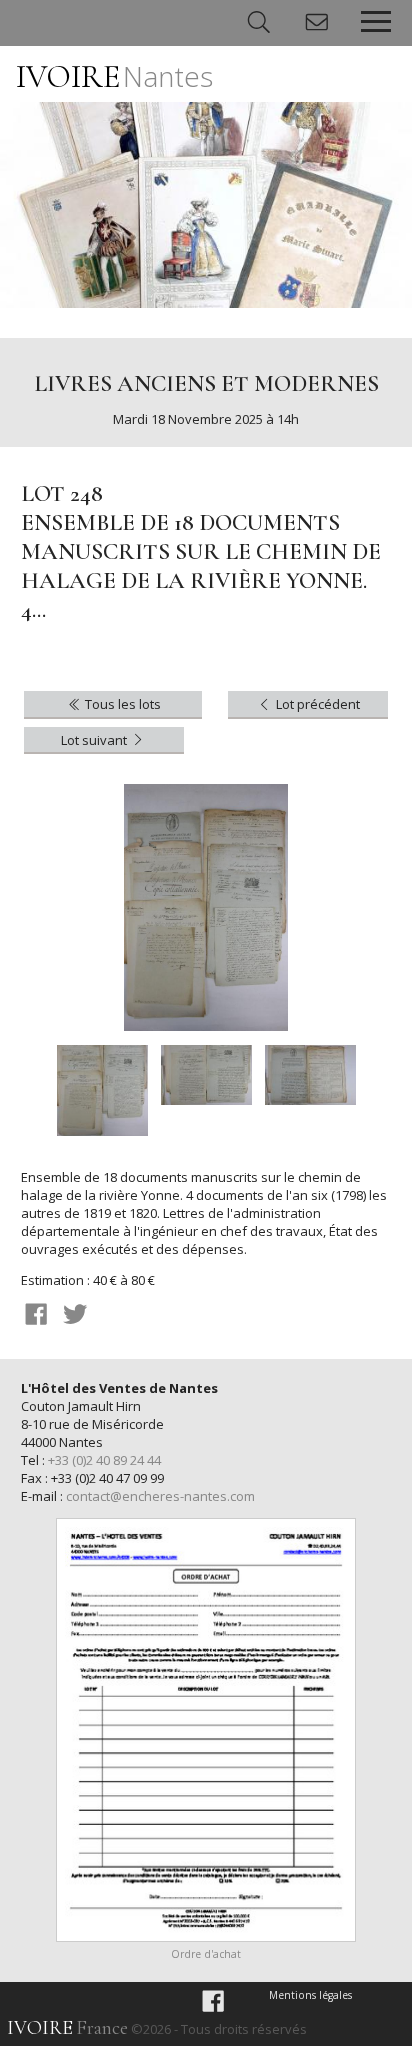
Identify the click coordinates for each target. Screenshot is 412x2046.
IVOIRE (114, 76)
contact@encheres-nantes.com (160, 1496)
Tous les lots (121, 704)
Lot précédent (316, 704)
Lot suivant (95, 740)
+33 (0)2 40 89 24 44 (104, 1460)
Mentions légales (310, 1995)
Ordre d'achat (206, 1954)
